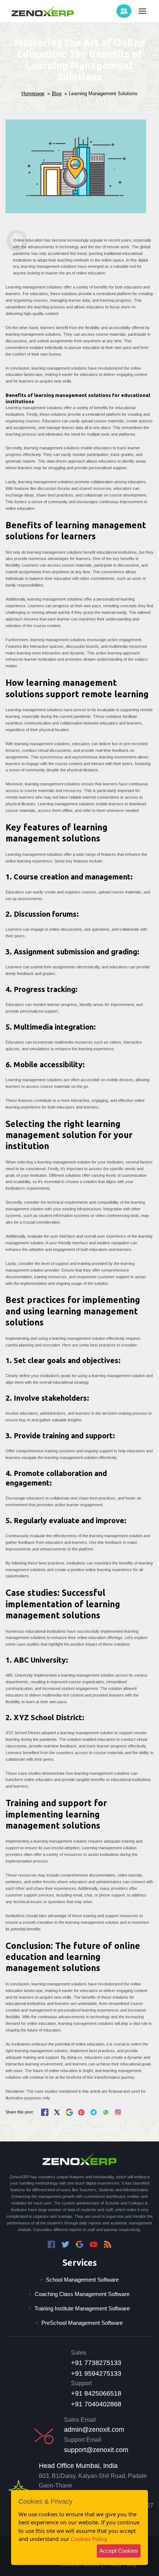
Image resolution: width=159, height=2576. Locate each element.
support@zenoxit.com (96, 2450)
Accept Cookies (119, 2551)
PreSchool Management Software (82, 2323)
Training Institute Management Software (82, 2308)
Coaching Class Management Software (82, 2294)
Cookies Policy (89, 2539)
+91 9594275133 (96, 2373)
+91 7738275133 (96, 2363)
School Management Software (82, 2280)
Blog (57, 94)
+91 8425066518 (96, 2393)
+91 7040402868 (96, 2404)
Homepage (33, 94)
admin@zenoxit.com (94, 2430)
